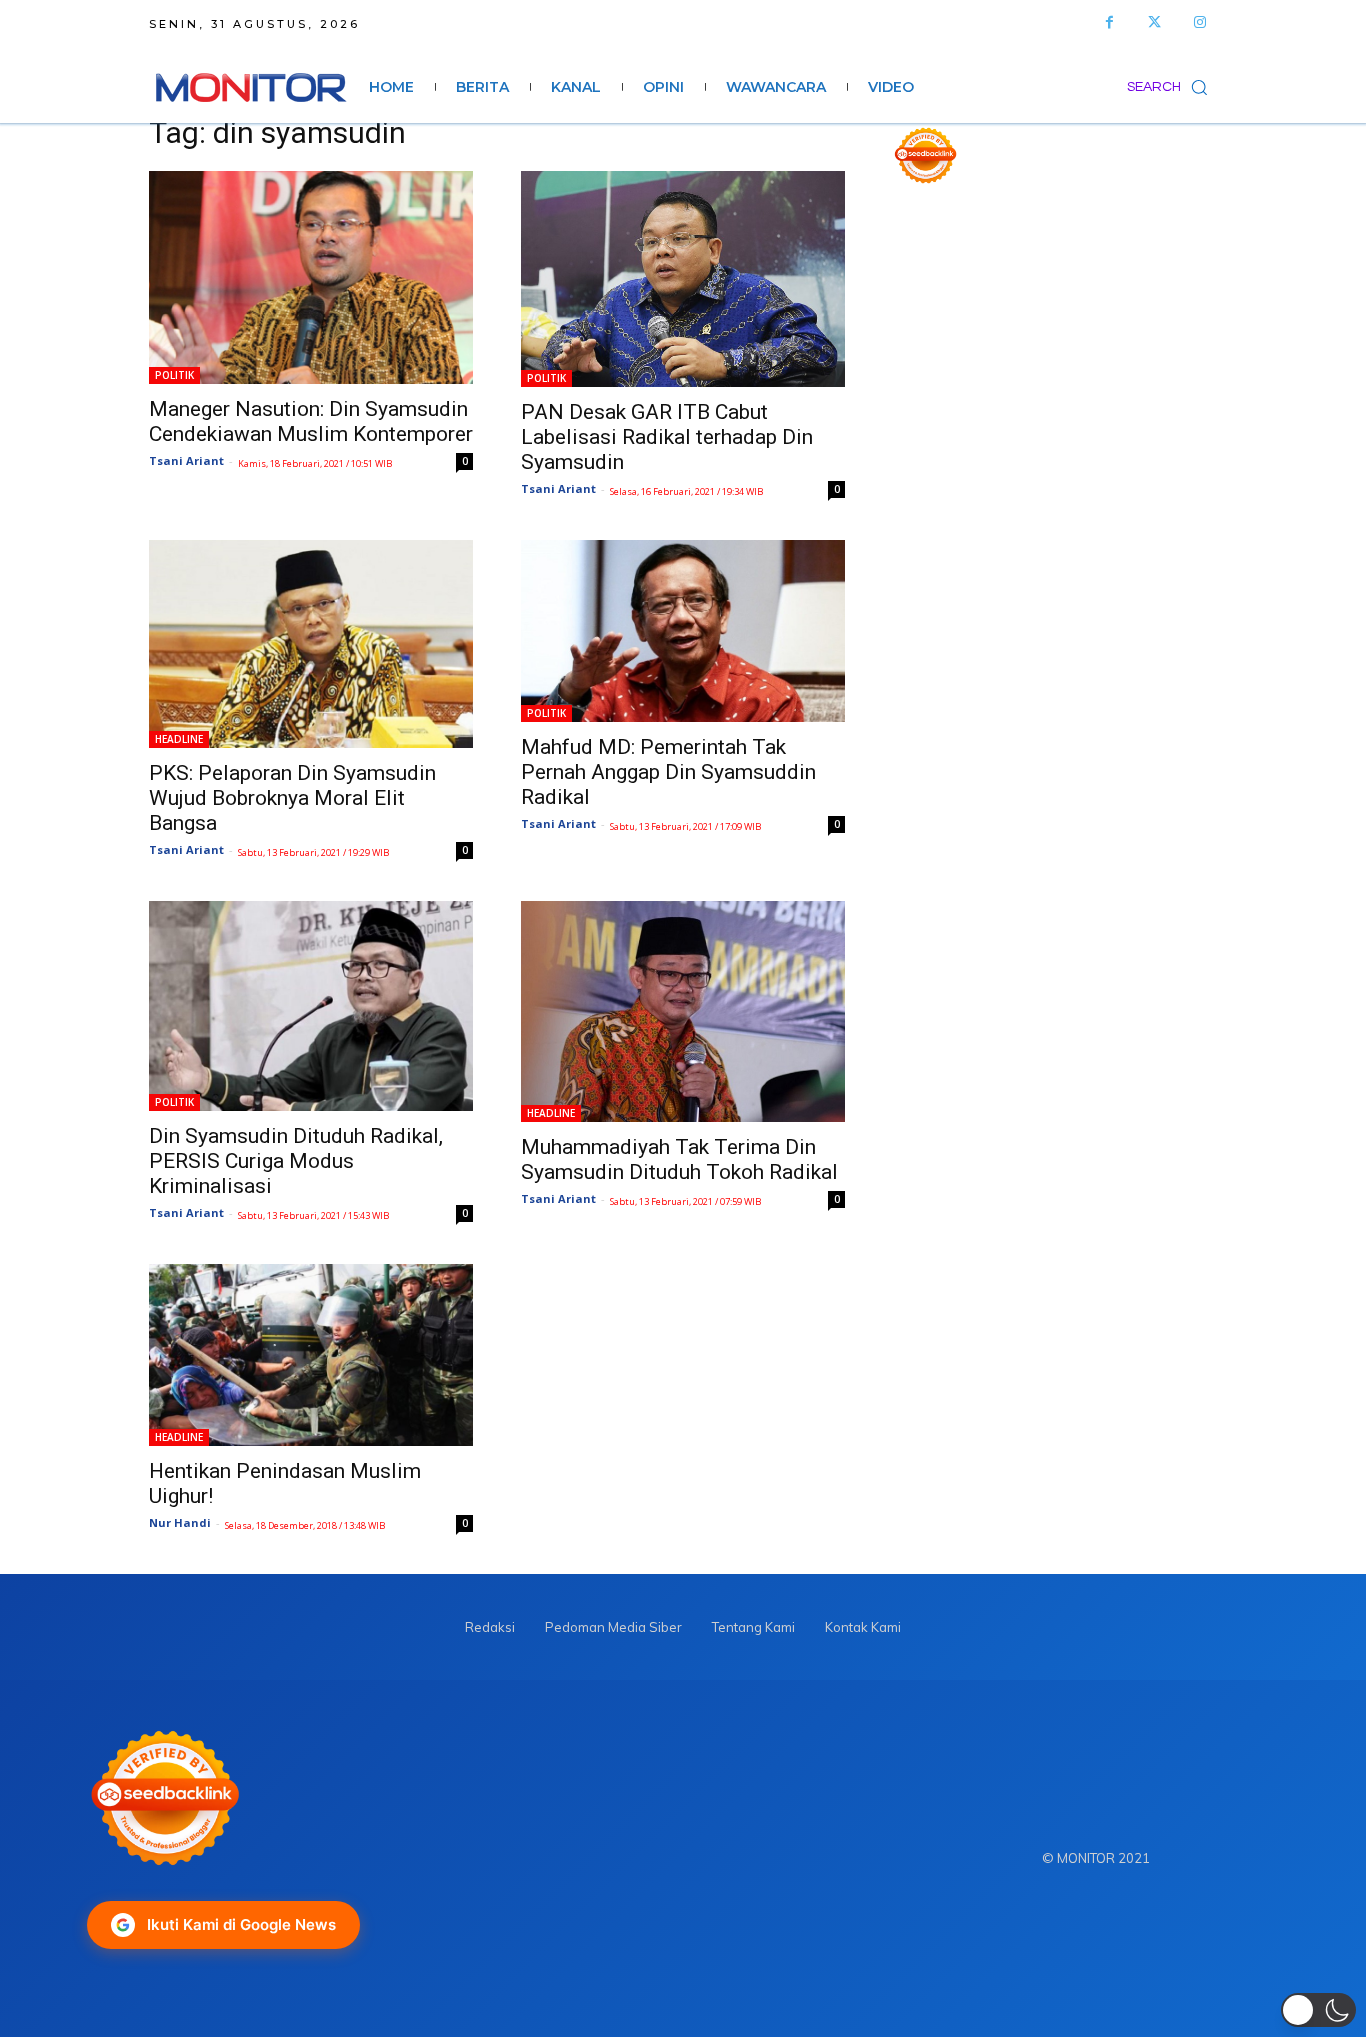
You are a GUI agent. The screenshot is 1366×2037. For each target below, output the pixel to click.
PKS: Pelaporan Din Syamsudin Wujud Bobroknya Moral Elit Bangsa (292, 798)
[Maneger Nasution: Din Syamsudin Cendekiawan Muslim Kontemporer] (311, 277)
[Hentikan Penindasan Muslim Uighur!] (311, 1355)
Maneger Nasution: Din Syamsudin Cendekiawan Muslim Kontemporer (311, 421)
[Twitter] (1154, 22)
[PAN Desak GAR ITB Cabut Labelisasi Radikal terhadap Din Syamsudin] (683, 279)
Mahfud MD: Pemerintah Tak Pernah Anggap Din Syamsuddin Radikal (668, 772)
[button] (1172, 87)
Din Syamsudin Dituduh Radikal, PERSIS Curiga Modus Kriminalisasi (296, 1161)
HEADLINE (179, 739)
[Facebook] (1109, 22)
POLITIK (174, 375)
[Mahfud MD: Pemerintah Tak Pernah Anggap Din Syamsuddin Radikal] (683, 631)
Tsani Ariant (186, 460)
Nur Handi (180, 1522)
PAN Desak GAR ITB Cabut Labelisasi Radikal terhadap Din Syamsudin (667, 437)
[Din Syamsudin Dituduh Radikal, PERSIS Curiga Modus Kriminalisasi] (311, 1005)
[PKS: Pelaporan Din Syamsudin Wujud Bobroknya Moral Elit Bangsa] (311, 644)
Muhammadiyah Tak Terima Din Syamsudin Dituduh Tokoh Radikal (679, 1159)
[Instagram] (1199, 22)
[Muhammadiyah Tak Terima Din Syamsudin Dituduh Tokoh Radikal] (683, 1011)
